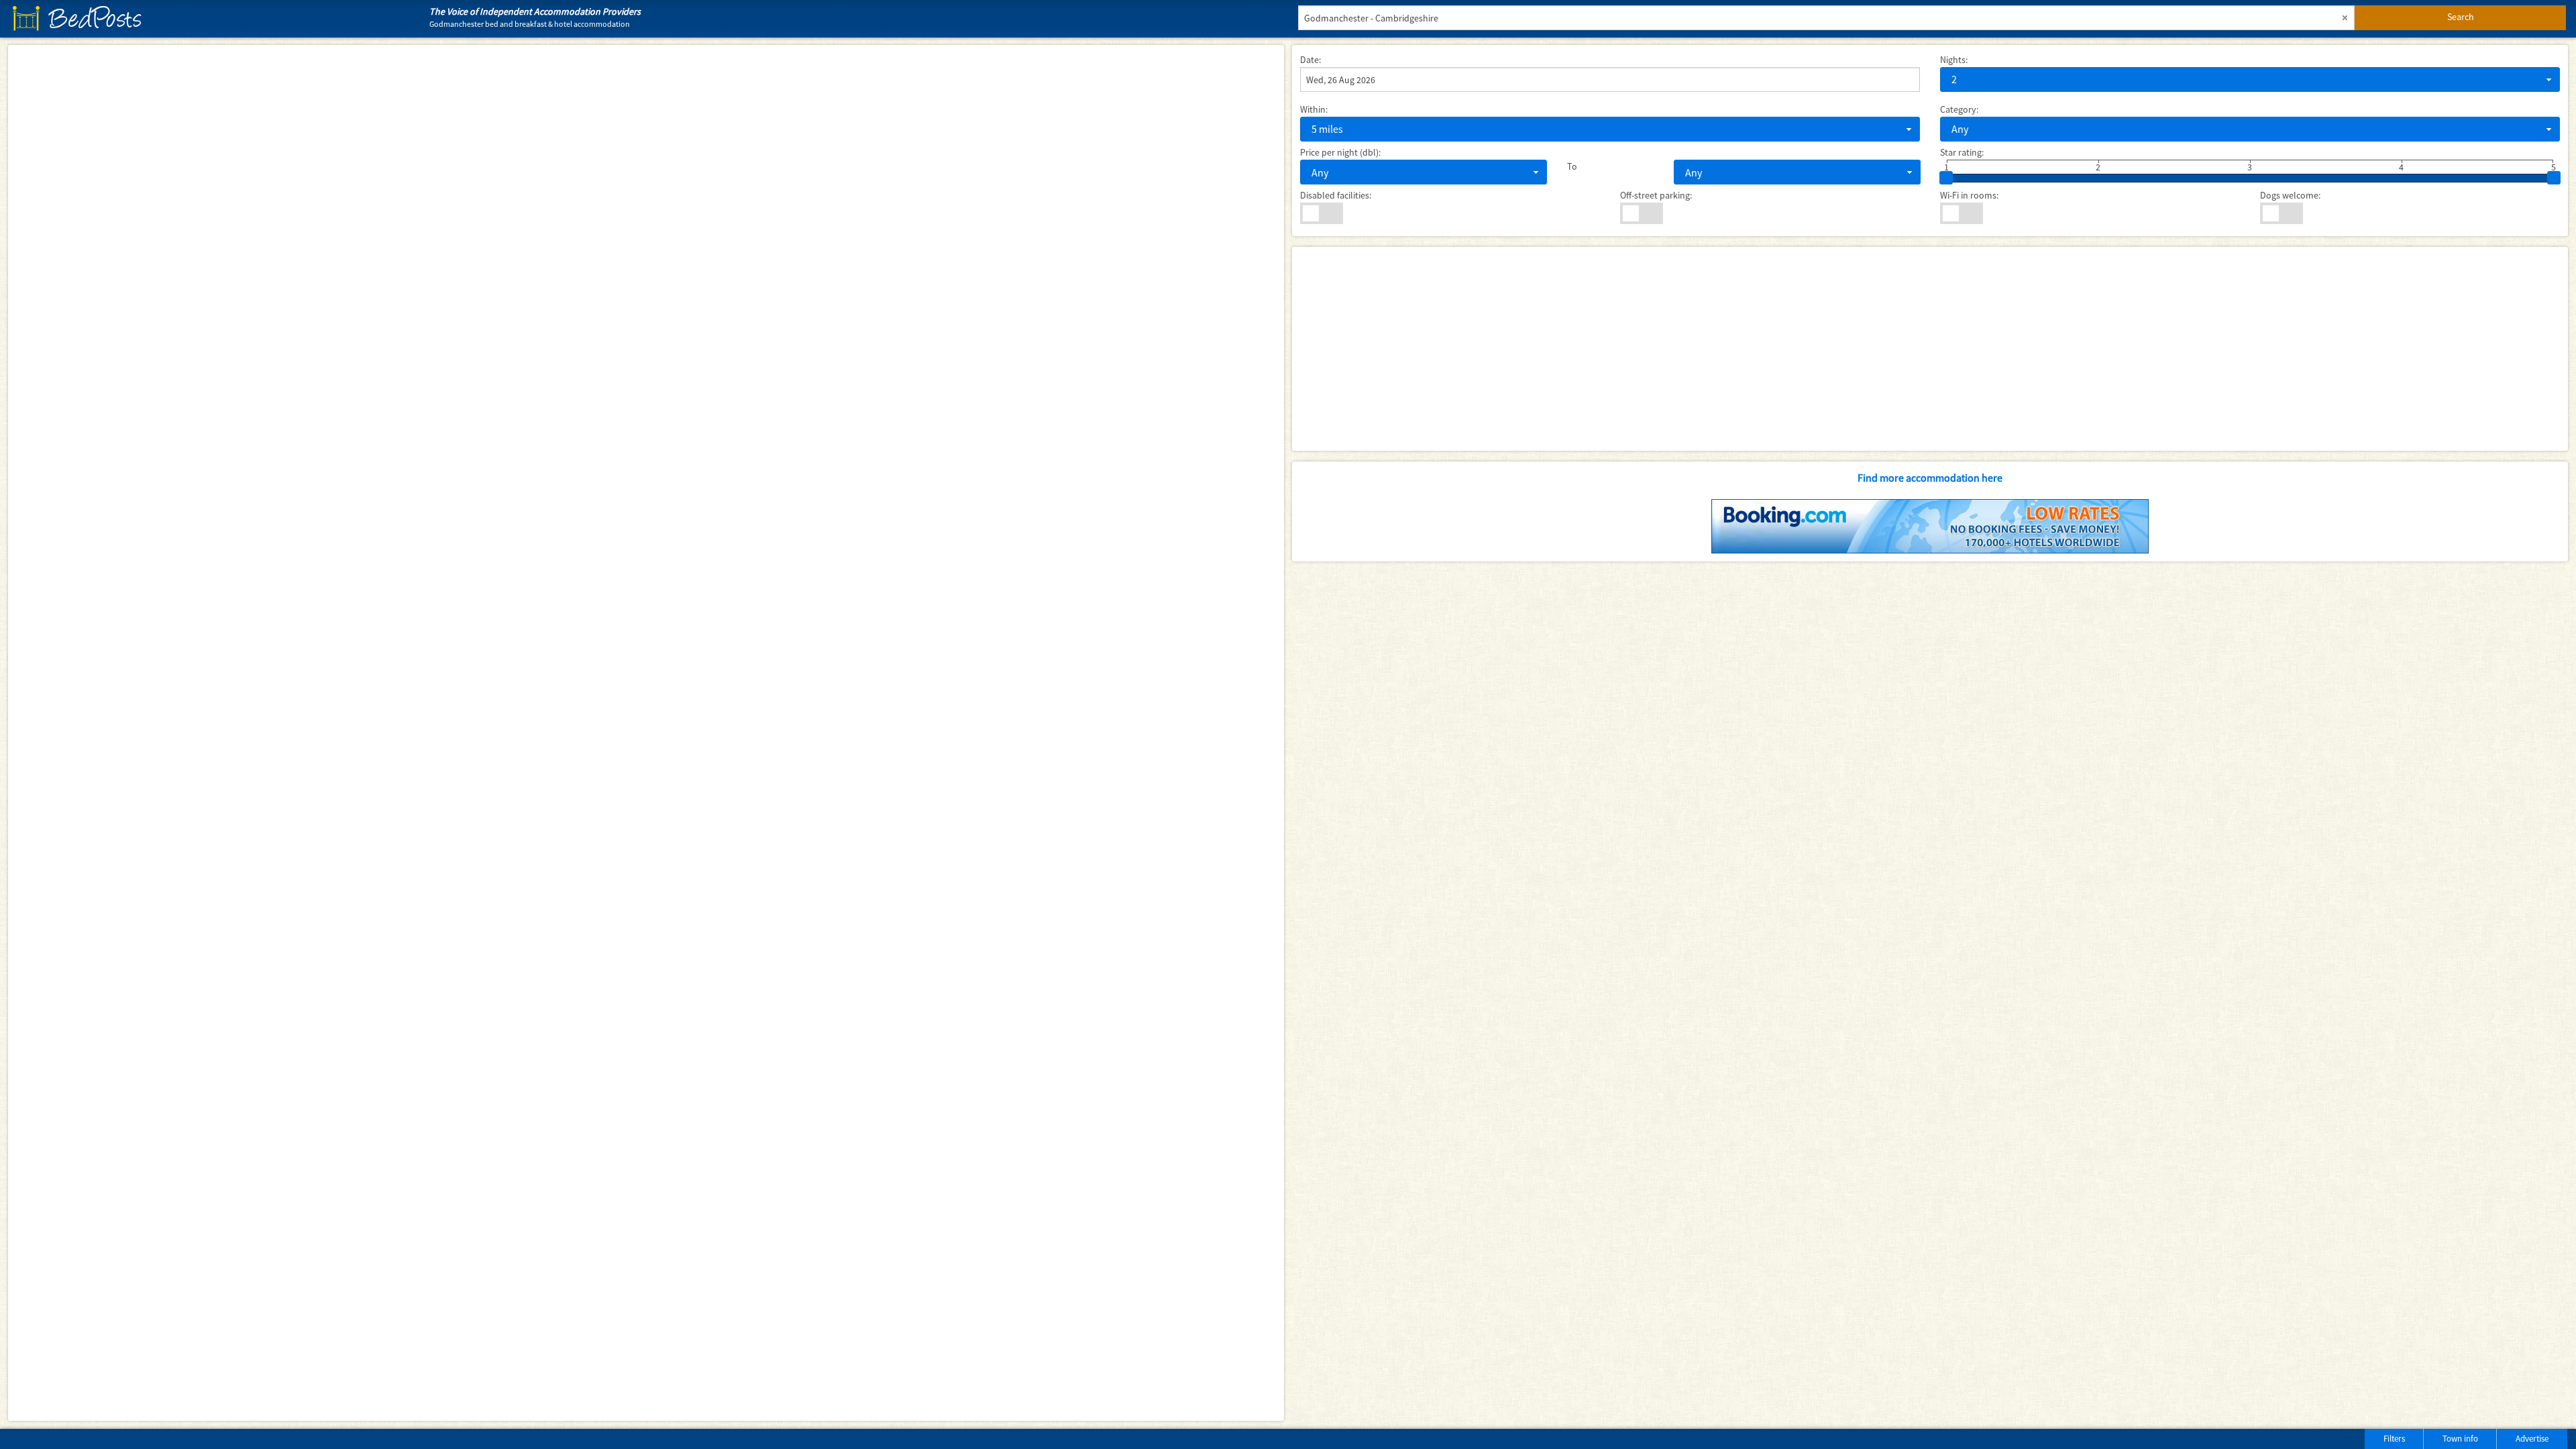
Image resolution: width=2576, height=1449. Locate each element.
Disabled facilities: (1336, 195)
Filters (2394, 1439)
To (1572, 166)
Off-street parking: (1656, 195)
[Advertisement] (1703, 349)
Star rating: (1962, 152)
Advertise (2532, 1439)
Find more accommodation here (1930, 478)
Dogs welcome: (2290, 195)
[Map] (646, 733)
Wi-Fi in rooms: (1969, 195)
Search (2461, 17)
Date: (1310, 60)
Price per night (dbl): (1340, 152)
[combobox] (2250, 79)
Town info (2460, 1439)
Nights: (1954, 60)
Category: (1959, 109)
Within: (1314, 109)
